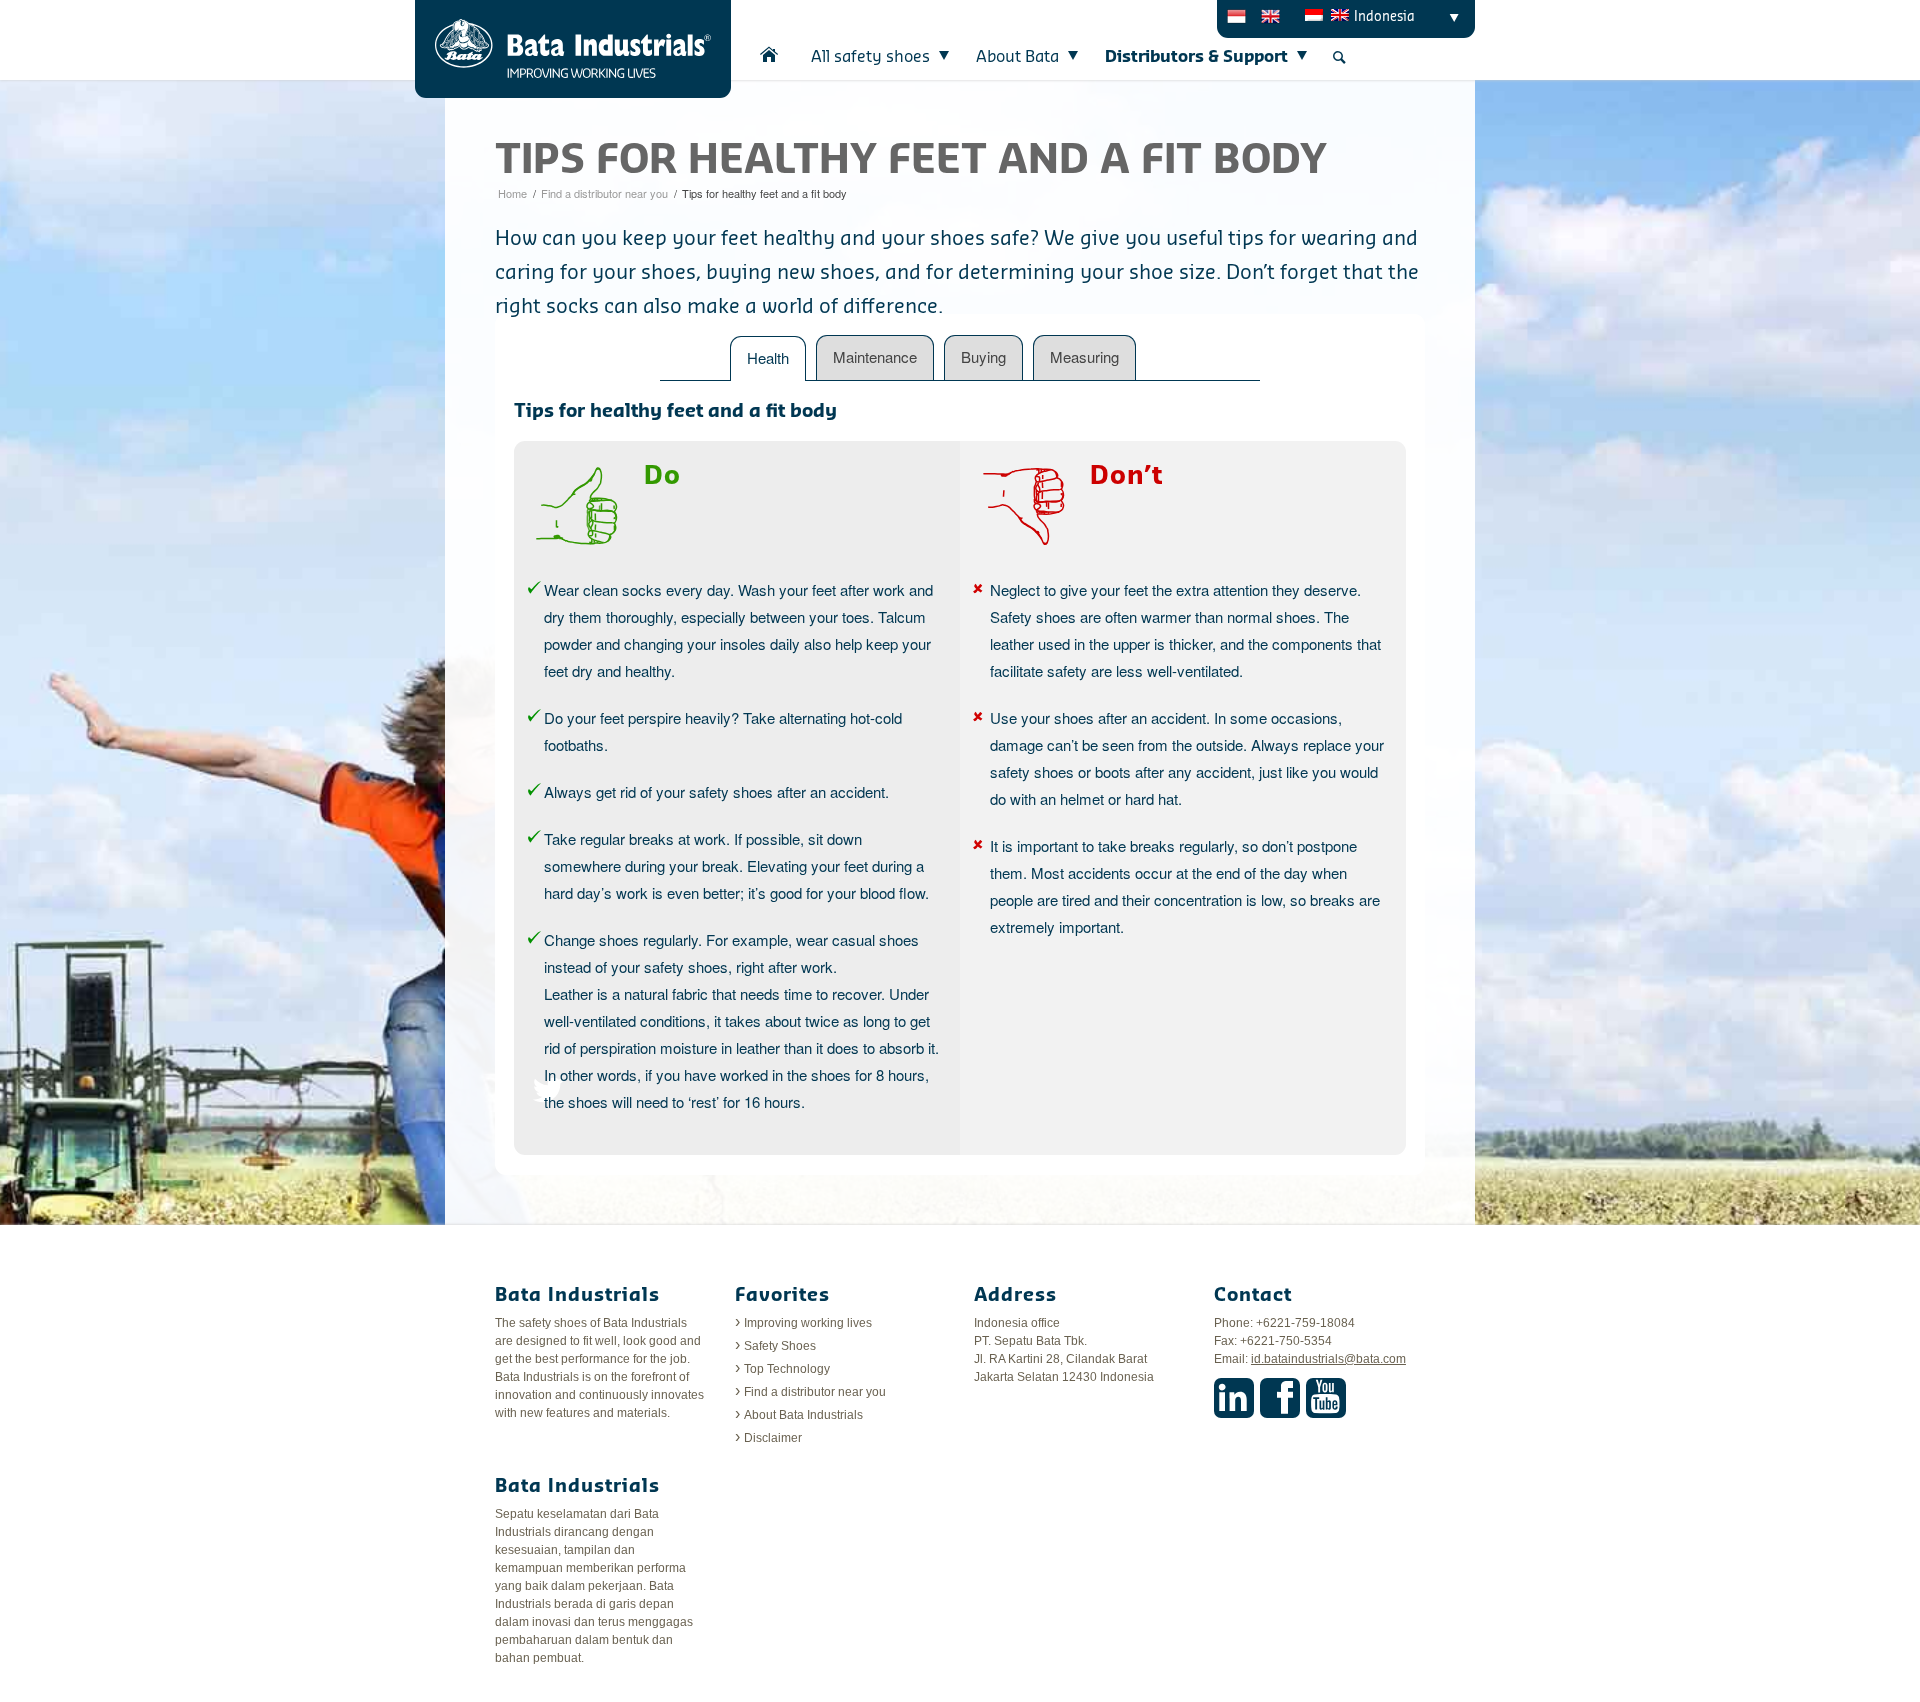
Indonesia (1384, 16)
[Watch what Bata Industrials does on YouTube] (1326, 1398)
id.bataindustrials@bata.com (1328, 1359)
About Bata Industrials (803, 1415)
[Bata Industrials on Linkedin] (1234, 1398)
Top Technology (787, 1369)
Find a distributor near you (604, 193)
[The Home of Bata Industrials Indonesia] (770, 54)
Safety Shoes (780, 1346)
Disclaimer (773, 1438)
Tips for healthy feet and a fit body (911, 161)
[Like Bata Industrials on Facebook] (1280, 1398)
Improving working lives (808, 1323)
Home (512, 193)
